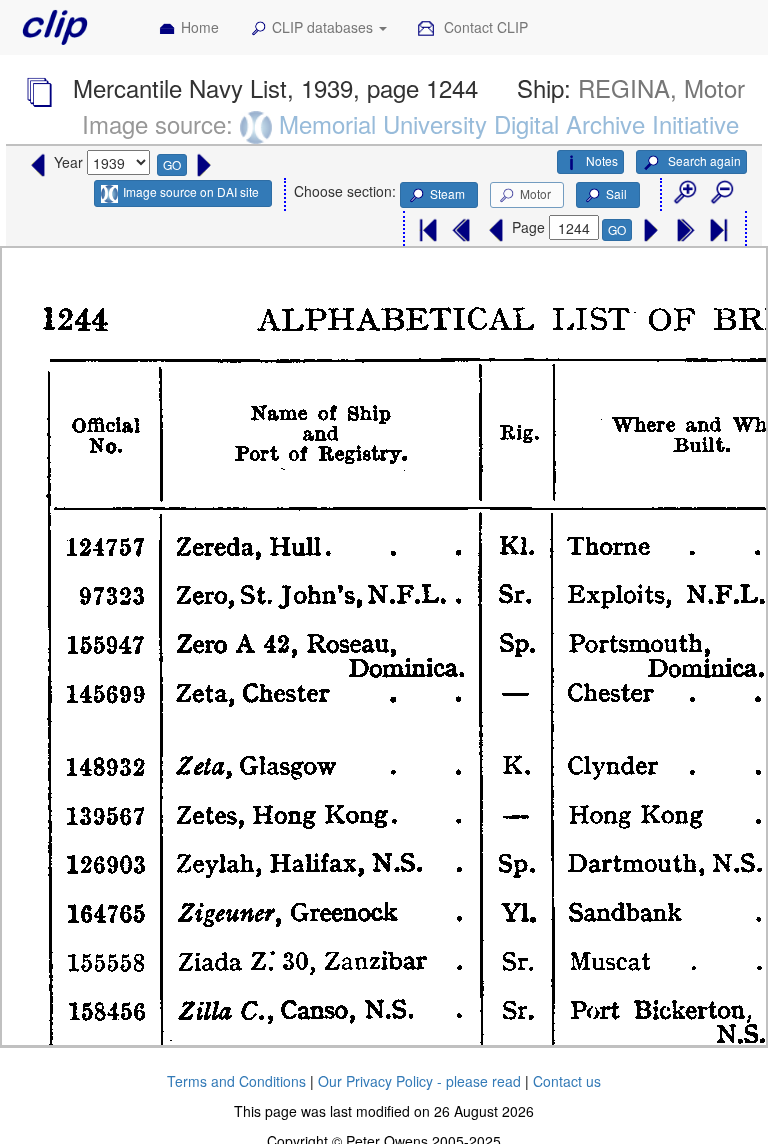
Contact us (567, 1081)
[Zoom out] (721, 193)
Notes (602, 160)
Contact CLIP (484, 27)
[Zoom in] (684, 193)
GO (172, 164)
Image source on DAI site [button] (191, 191)
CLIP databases (324, 27)
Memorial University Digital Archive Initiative (509, 123)
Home (200, 27)
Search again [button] (703, 160)
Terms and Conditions (236, 1081)
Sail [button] (616, 193)
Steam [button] (447, 193)
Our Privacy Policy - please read (419, 1081)
